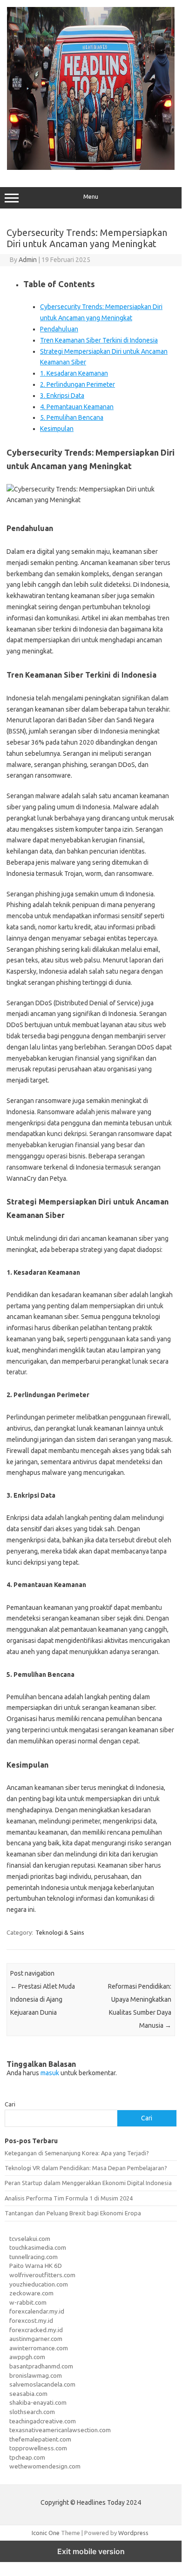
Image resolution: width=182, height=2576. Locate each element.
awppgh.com (27, 2357)
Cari (10, 2104)
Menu (91, 197)
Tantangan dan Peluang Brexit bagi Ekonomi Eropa (73, 2213)
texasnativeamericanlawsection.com (60, 2430)
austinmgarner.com (36, 2339)
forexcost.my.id (31, 2320)
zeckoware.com (31, 2293)
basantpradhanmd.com (41, 2366)
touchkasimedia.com (38, 2247)
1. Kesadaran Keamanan (74, 373)
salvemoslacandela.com (42, 2384)
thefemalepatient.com (40, 2439)
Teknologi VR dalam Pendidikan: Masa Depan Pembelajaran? (86, 2168)
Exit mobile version (91, 2551)
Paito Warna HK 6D (36, 2266)
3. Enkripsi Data (62, 396)
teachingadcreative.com (43, 2421)
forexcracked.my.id (36, 2330)
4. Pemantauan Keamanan (77, 407)
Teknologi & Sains (60, 1932)
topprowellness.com (38, 2448)
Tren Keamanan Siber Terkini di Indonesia (99, 340)
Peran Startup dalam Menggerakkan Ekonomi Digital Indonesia (88, 2183)
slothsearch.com (32, 2412)
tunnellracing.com (34, 2257)
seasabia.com (28, 2394)
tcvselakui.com (30, 2239)
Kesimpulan (57, 429)
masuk (50, 2073)
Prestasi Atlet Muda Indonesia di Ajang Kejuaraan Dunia (43, 1999)
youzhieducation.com (39, 2284)
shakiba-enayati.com (38, 2402)
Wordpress (133, 2533)
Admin (28, 260)
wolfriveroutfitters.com (42, 2275)
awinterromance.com (39, 2348)
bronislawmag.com (36, 2375)
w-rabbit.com (28, 2302)
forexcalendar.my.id (37, 2311)
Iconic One (46, 2533)
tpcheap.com (27, 2457)
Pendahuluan (59, 329)
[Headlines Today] (91, 168)
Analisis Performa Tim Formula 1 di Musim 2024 (69, 2198)
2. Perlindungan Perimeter (78, 384)
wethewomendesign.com (45, 2466)
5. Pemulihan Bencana (72, 417)
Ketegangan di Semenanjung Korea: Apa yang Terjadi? (77, 2153)
